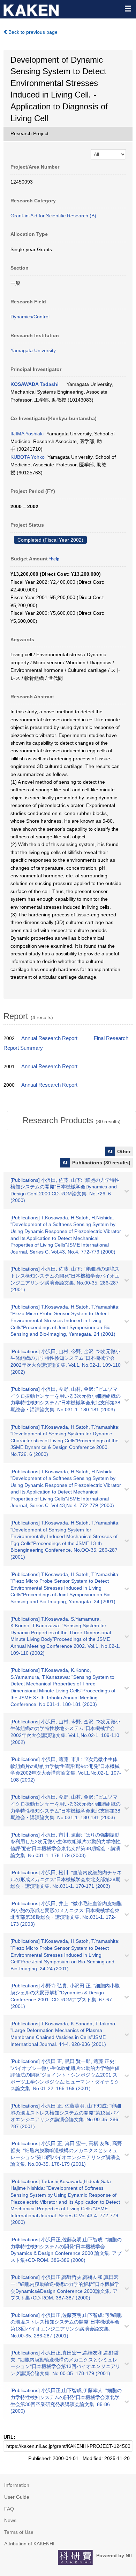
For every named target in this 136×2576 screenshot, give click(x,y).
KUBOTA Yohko (28, 457)
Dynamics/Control (30, 317)
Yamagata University (33, 350)
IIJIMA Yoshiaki (27, 434)
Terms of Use (19, 2532)
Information (17, 2485)
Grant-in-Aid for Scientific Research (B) (53, 216)
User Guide (17, 2497)
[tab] (71, 1120)
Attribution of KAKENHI (29, 2544)
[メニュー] (128, 8)
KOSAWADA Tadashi (35, 384)
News (10, 2520)
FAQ (9, 2509)
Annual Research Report (49, 1038)
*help (54, 559)
